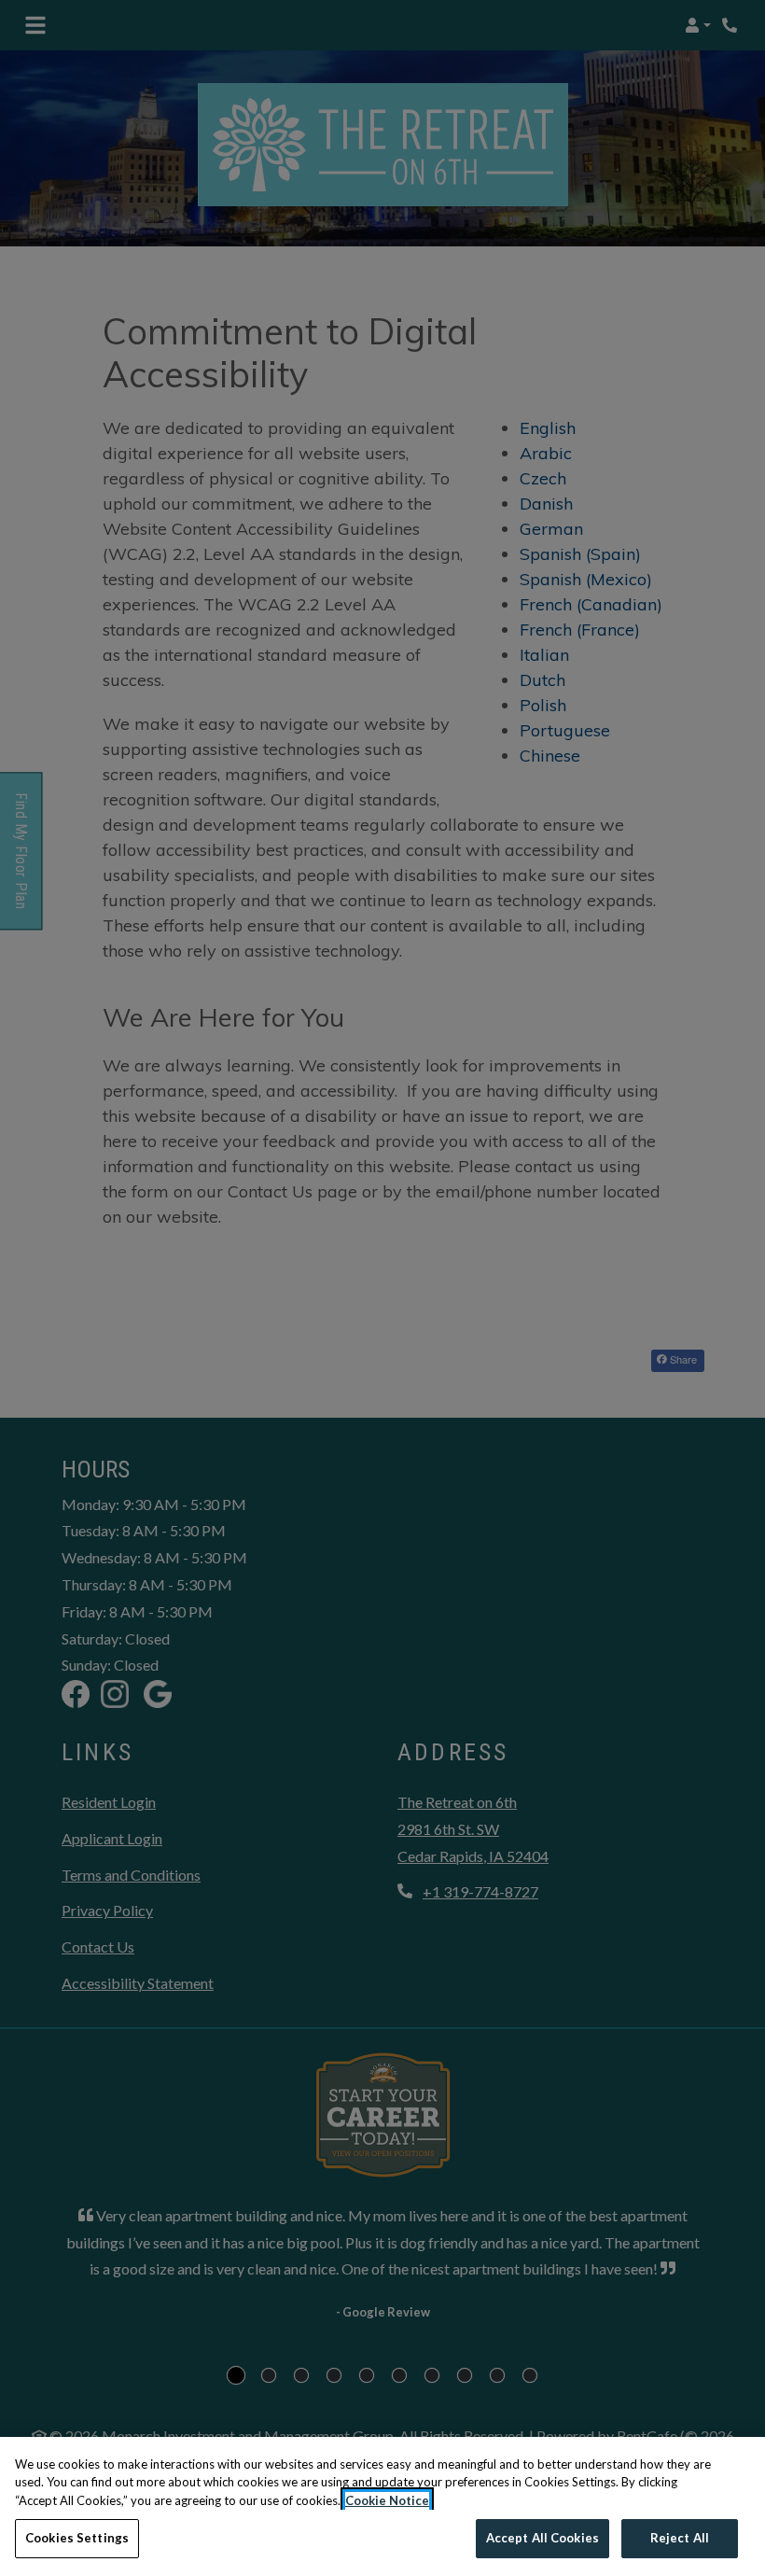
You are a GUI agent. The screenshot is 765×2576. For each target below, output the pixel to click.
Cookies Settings (77, 2538)
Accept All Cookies (542, 2538)
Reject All (680, 2538)
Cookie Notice (387, 2500)
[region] (382, 2506)
